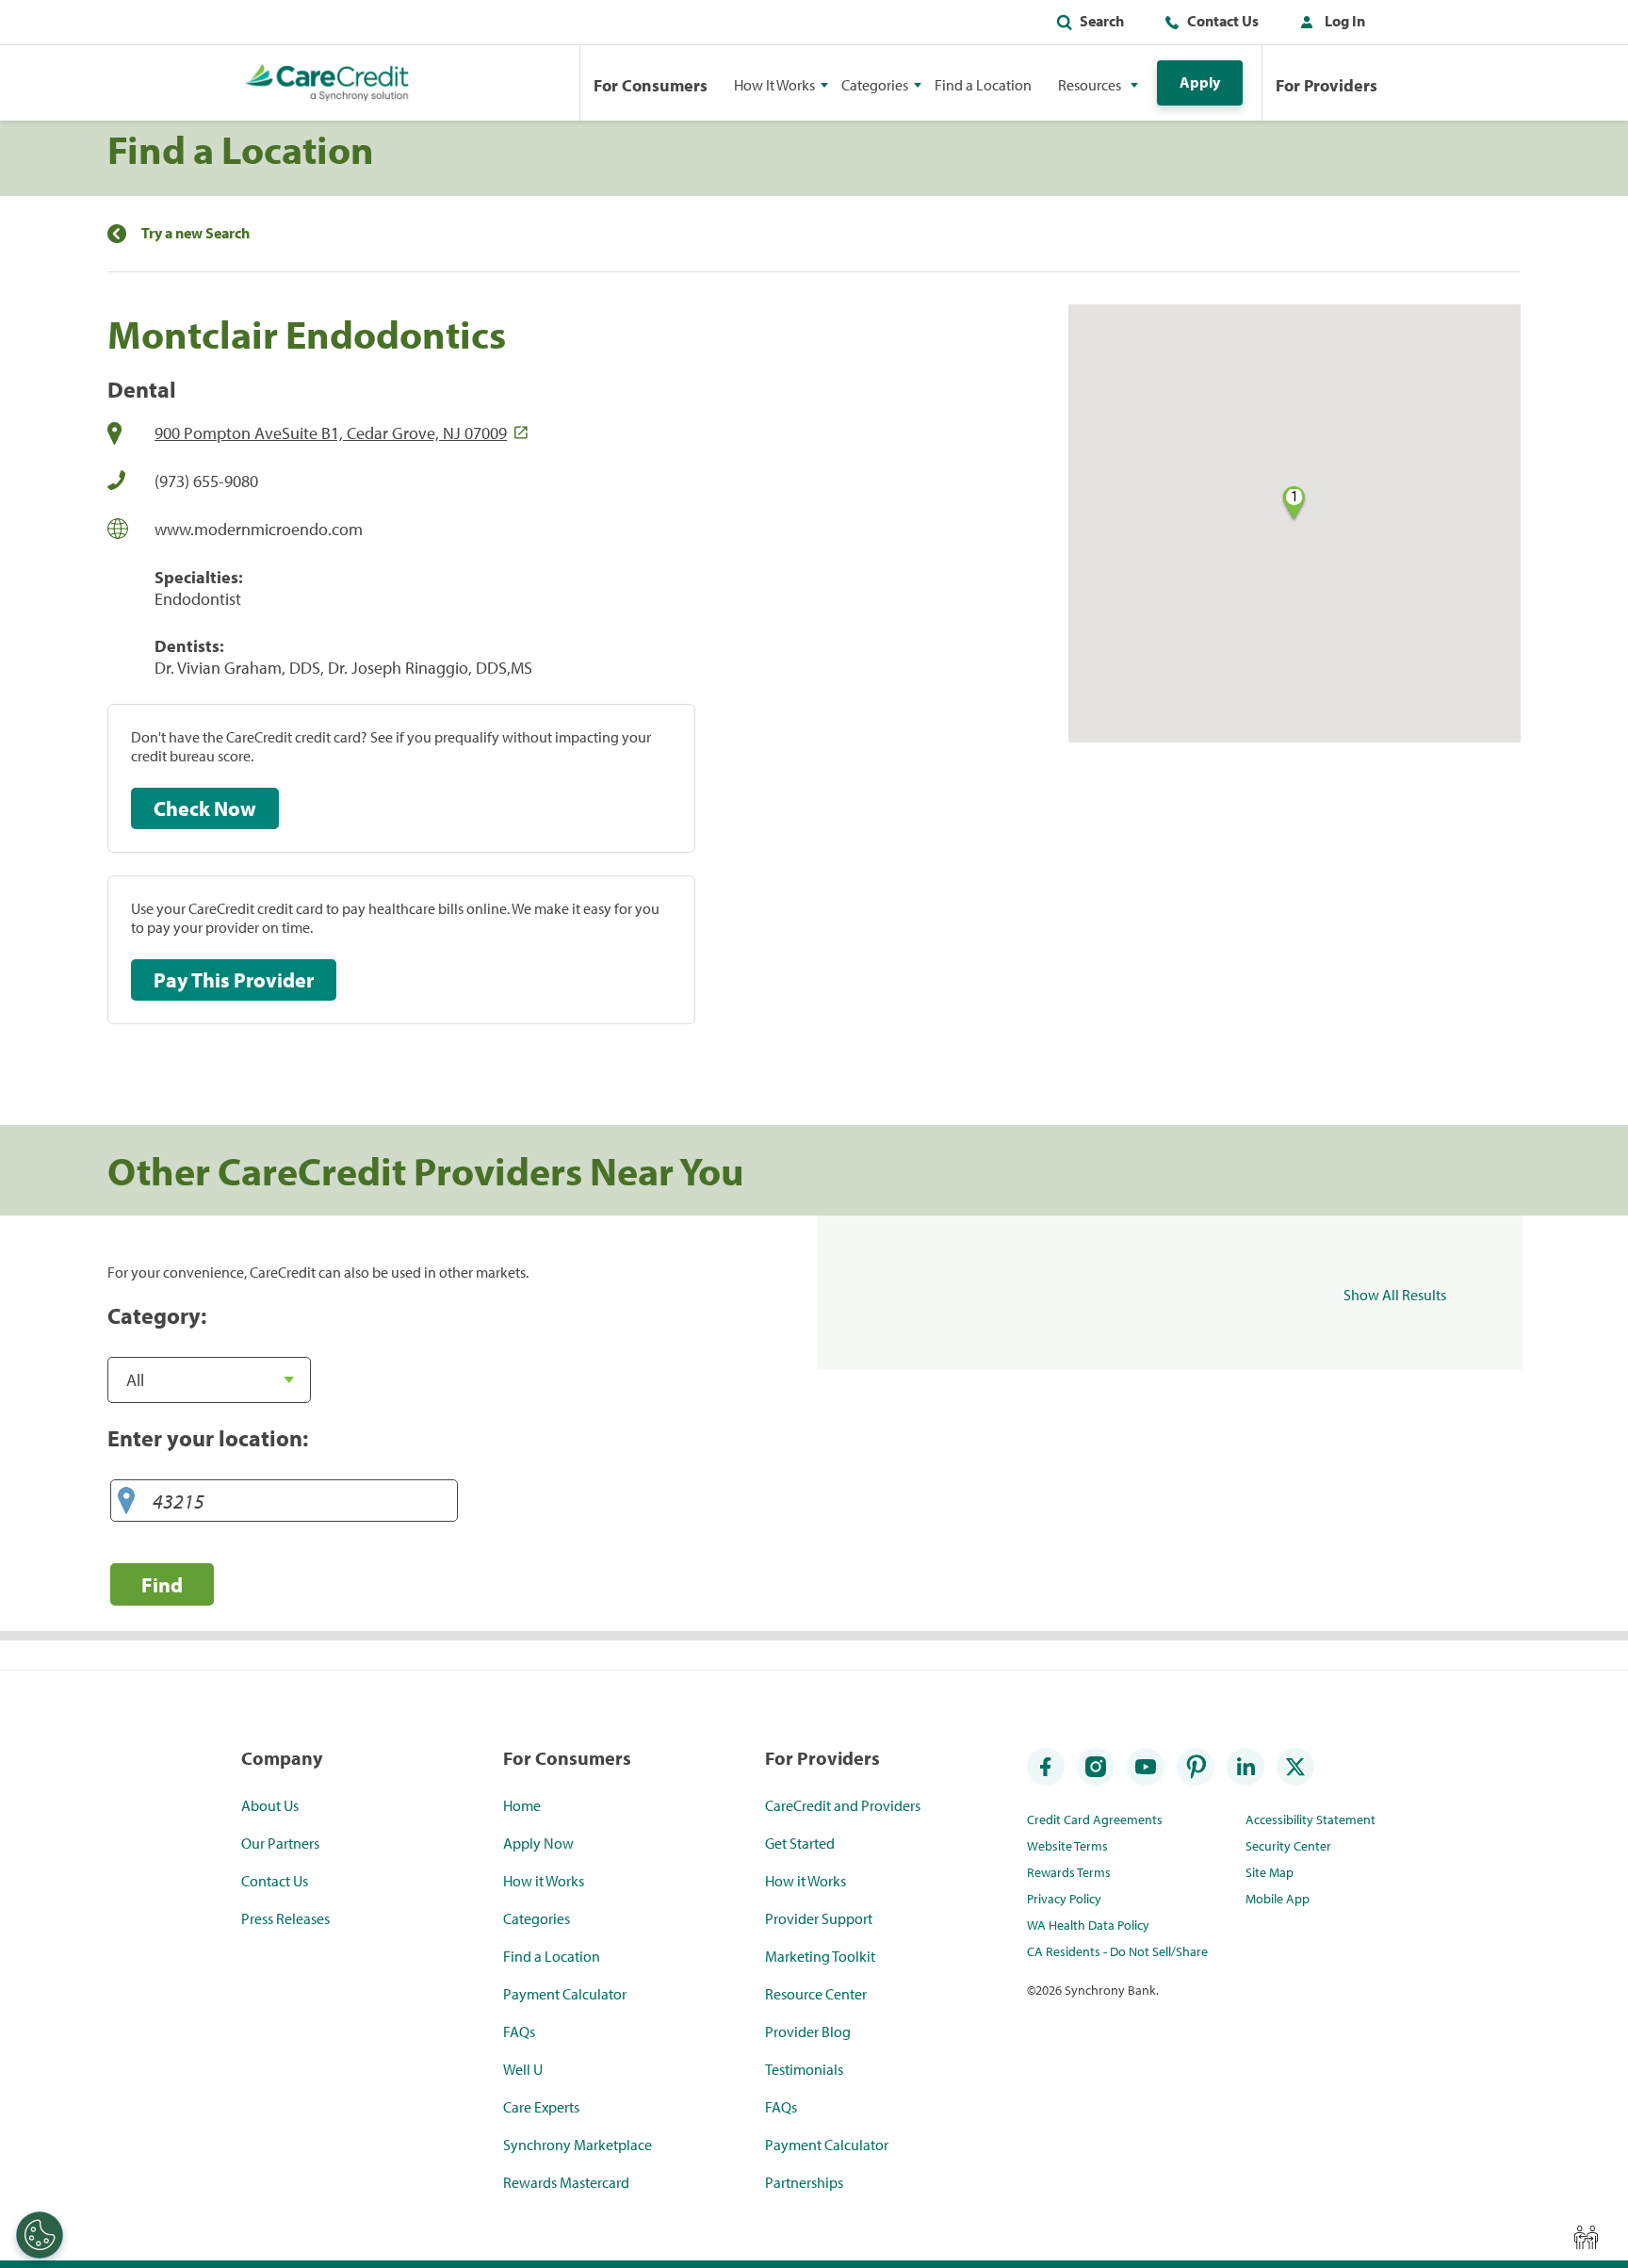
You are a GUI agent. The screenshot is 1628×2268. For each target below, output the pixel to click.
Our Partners (280, 1843)
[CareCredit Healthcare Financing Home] (327, 83)
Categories (537, 1918)
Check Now (205, 808)
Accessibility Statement (1311, 1819)
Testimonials (804, 2069)
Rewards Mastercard (566, 2182)
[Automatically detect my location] (126, 1501)
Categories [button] (875, 85)
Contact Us (1223, 21)
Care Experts (541, 2107)
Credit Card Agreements (1095, 1819)
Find (162, 1584)
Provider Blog (808, 2031)
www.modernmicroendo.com (259, 529)
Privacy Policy (1064, 1899)
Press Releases (285, 1918)
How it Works (544, 1881)
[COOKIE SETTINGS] (40, 2235)
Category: (157, 1315)
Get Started (800, 1843)
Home (522, 1805)
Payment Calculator (565, 1994)
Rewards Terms (1069, 1872)
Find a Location (983, 85)
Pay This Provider (234, 980)
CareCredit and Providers (843, 1805)
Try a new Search (195, 233)
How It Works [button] (774, 85)
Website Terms (1067, 1846)
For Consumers (651, 85)
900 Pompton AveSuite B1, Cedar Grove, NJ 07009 (331, 433)
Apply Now (538, 1843)
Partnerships (804, 2182)
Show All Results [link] (1395, 1295)
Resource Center (816, 1994)
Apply (1200, 82)
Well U (523, 2069)
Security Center (1288, 1846)
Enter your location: (208, 1438)
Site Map (1270, 1872)
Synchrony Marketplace (578, 2145)
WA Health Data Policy (1088, 1925)
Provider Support (819, 1918)
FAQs (519, 2031)
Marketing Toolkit (820, 1956)
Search (1102, 21)
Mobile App (1278, 1899)
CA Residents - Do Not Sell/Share (1117, 1951)
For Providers (1327, 85)
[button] (1328, 24)
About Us (270, 1805)
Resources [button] (1090, 85)
